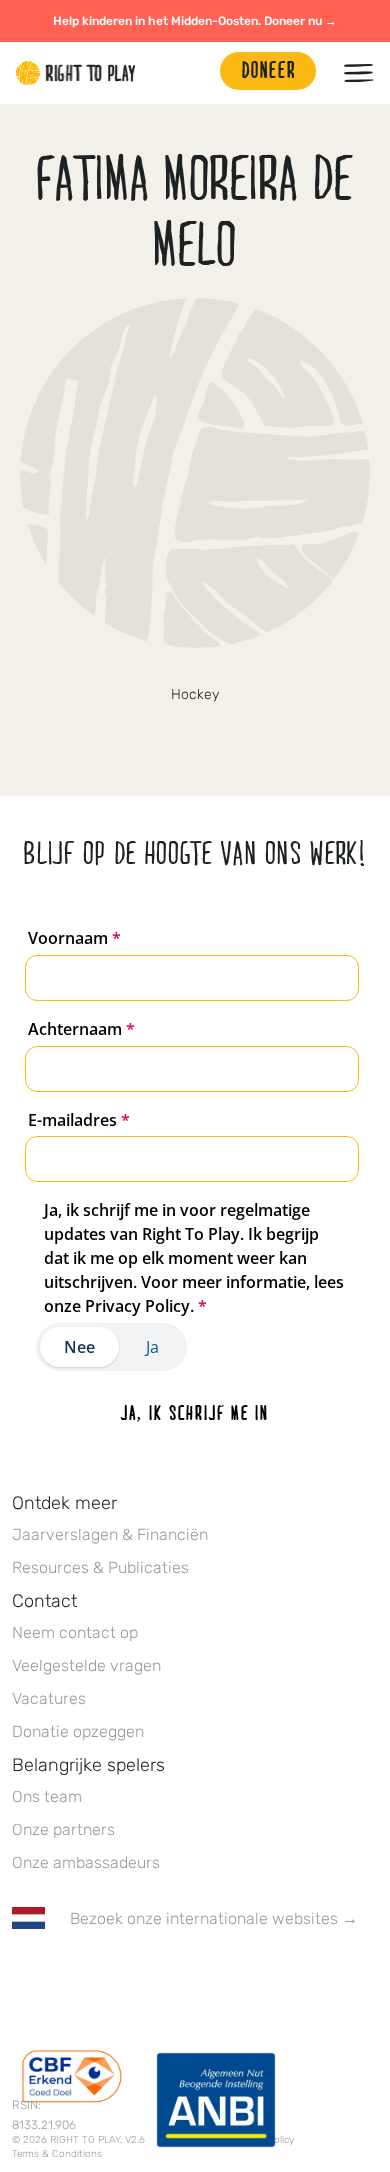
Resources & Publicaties (100, 1567)
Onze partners (63, 1829)
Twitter (65, 1977)
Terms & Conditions (57, 2154)
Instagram (107, 1977)
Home (76, 73)
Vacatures (49, 1698)
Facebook (23, 1977)
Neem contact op (75, 1632)
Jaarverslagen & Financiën (110, 1534)
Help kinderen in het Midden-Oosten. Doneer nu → (195, 21)
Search (195, 73)
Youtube (191, 1977)
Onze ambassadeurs (86, 1862)
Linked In (149, 1977)
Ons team (47, 1796)
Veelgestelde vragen (86, 1665)
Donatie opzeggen (78, 1731)
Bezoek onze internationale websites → (214, 1918)
